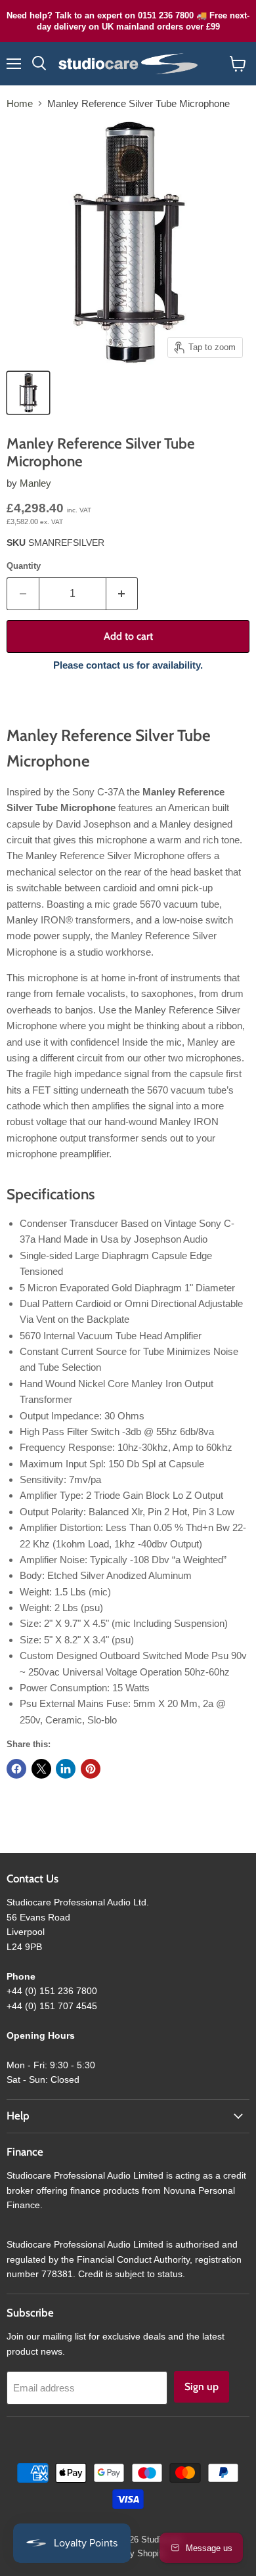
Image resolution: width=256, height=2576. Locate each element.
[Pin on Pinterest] (91, 1769)
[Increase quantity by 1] (122, 594)
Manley (35, 483)
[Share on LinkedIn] (66, 1769)
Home (20, 103)
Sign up (202, 2387)
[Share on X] (41, 1769)
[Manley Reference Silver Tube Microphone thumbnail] (28, 393)
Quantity (24, 566)
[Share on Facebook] (16, 1769)
